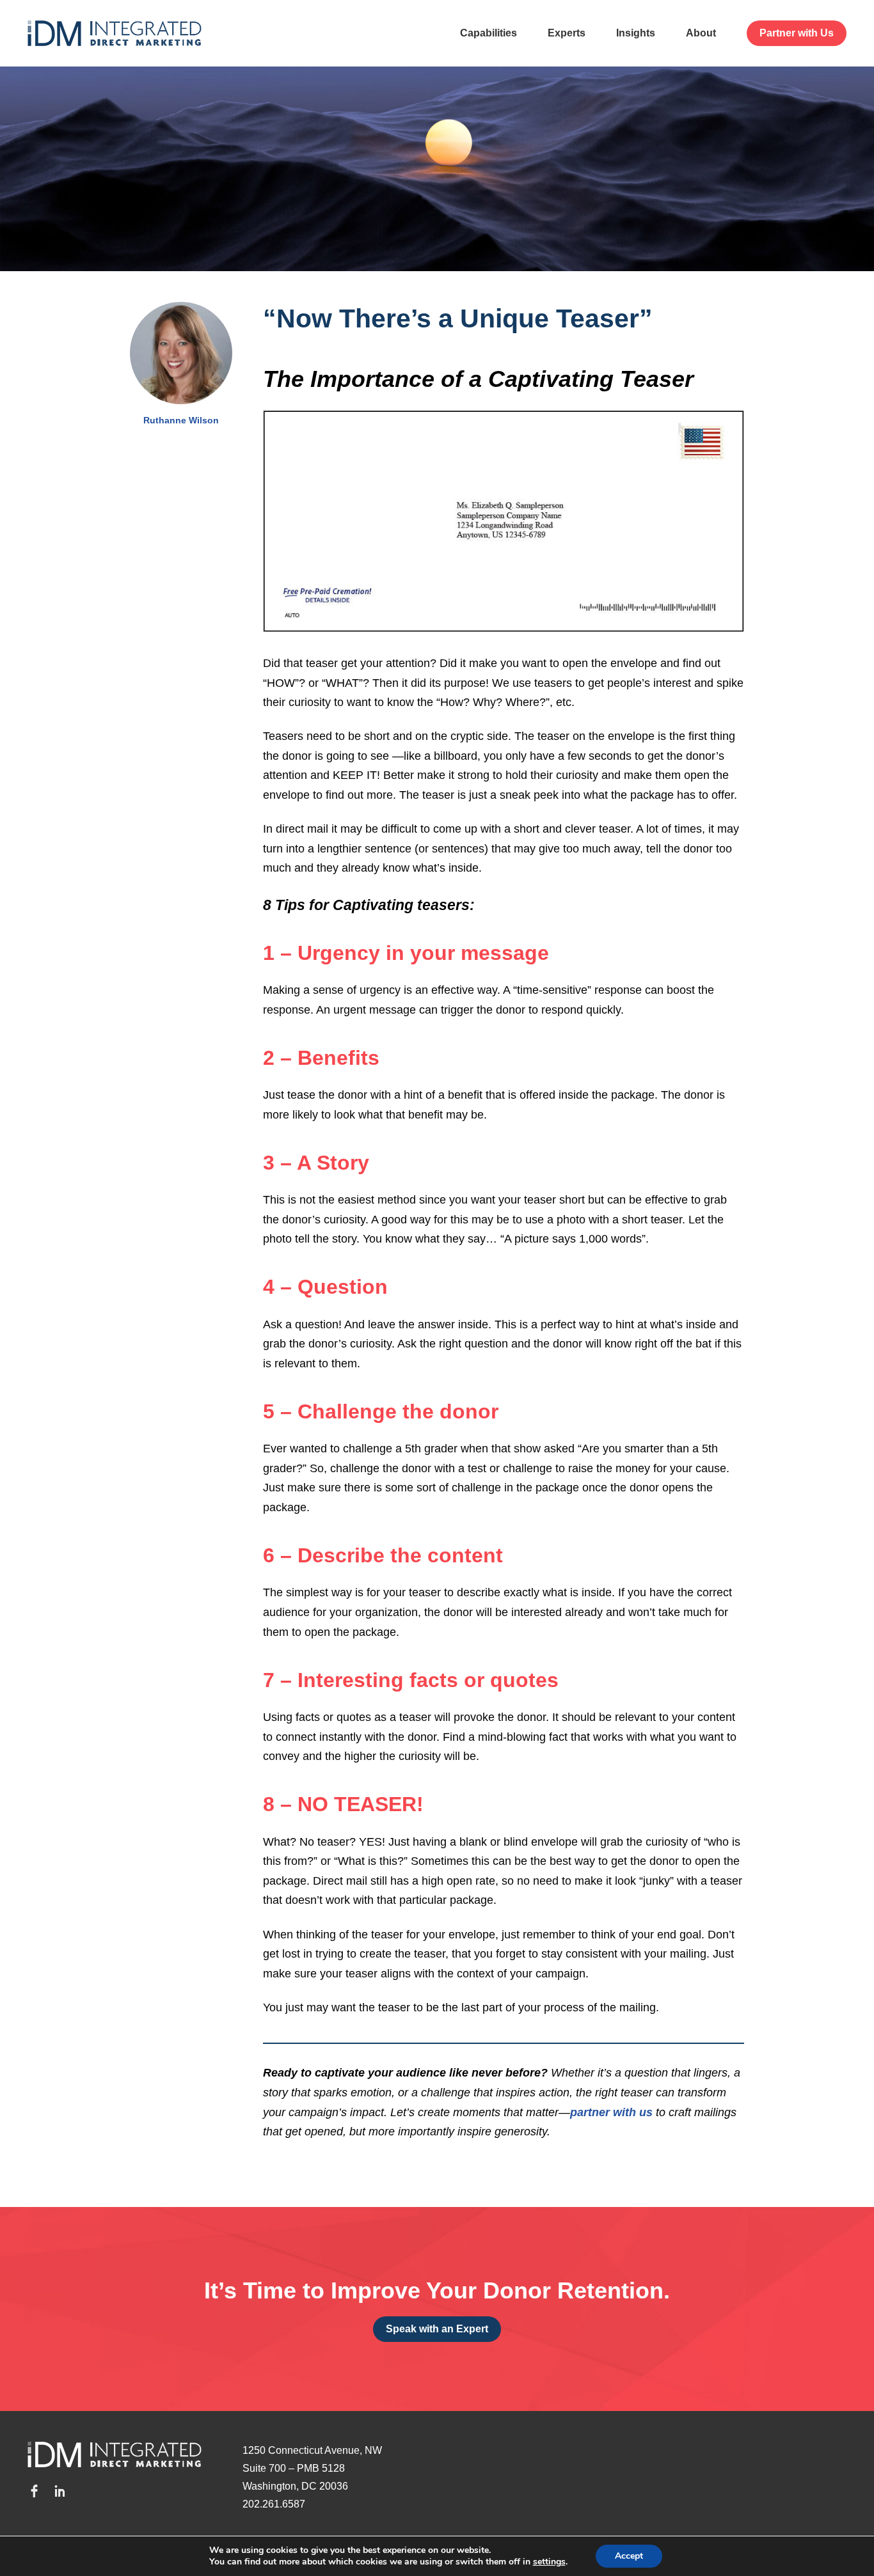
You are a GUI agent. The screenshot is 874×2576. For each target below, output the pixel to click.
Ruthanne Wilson (181, 420)
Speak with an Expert (437, 2329)
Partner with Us (797, 33)
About (701, 33)
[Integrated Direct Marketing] (115, 33)
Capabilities (489, 33)
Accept (629, 2556)
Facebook (34, 2491)
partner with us (611, 2112)
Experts (567, 33)
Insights (636, 33)
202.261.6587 (274, 2504)
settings (549, 2562)
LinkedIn (60, 2491)
